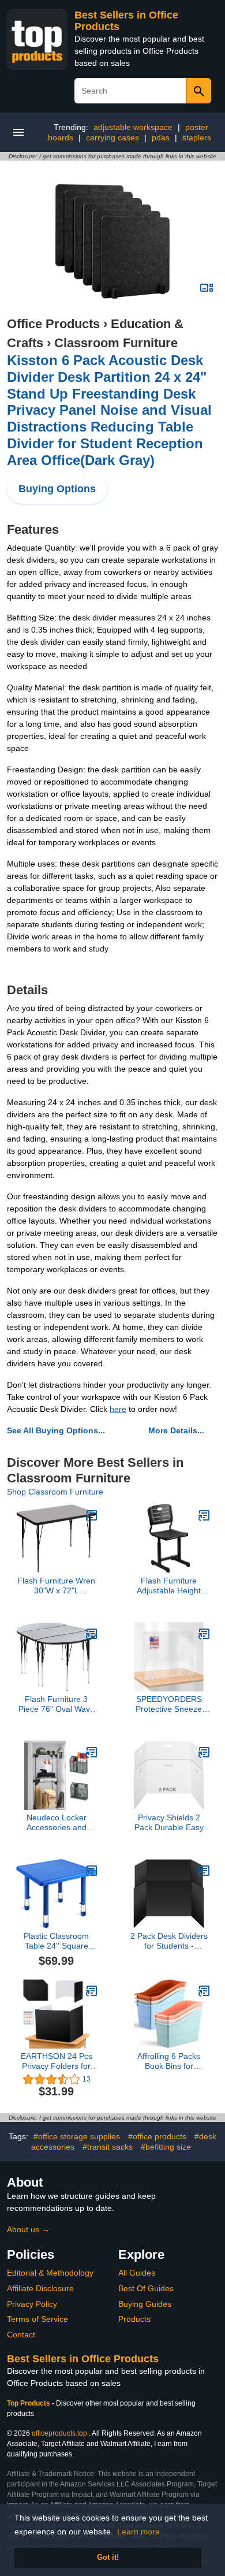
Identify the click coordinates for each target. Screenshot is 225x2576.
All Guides (137, 2273)
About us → (28, 2229)
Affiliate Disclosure (40, 2288)
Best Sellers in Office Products (83, 2359)
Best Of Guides (146, 2288)
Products (134, 2319)
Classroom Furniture (116, 343)
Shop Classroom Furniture (55, 1492)
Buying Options (57, 489)
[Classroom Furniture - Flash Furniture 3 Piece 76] (92, 1634)
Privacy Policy (32, 2304)
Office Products (53, 324)
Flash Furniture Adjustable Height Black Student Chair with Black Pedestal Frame (169, 1586)
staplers (197, 137)
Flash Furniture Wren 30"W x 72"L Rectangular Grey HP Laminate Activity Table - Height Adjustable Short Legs (56, 1586)
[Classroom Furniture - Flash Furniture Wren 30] (92, 1515)
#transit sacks (108, 2147)
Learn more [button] (138, 2532)
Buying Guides (145, 2304)
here (118, 1409)
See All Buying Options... (56, 1430)
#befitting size (166, 2147)
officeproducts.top (59, 2433)
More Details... (176, 1430)
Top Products (29, 2403)
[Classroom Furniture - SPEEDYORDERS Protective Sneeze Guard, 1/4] (204, 1634)
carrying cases (112, 137)
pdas (161, 137)
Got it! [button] (108, 2558)
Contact (21, 2335)
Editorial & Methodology (50, 2273)
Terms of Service (37, 2319)
